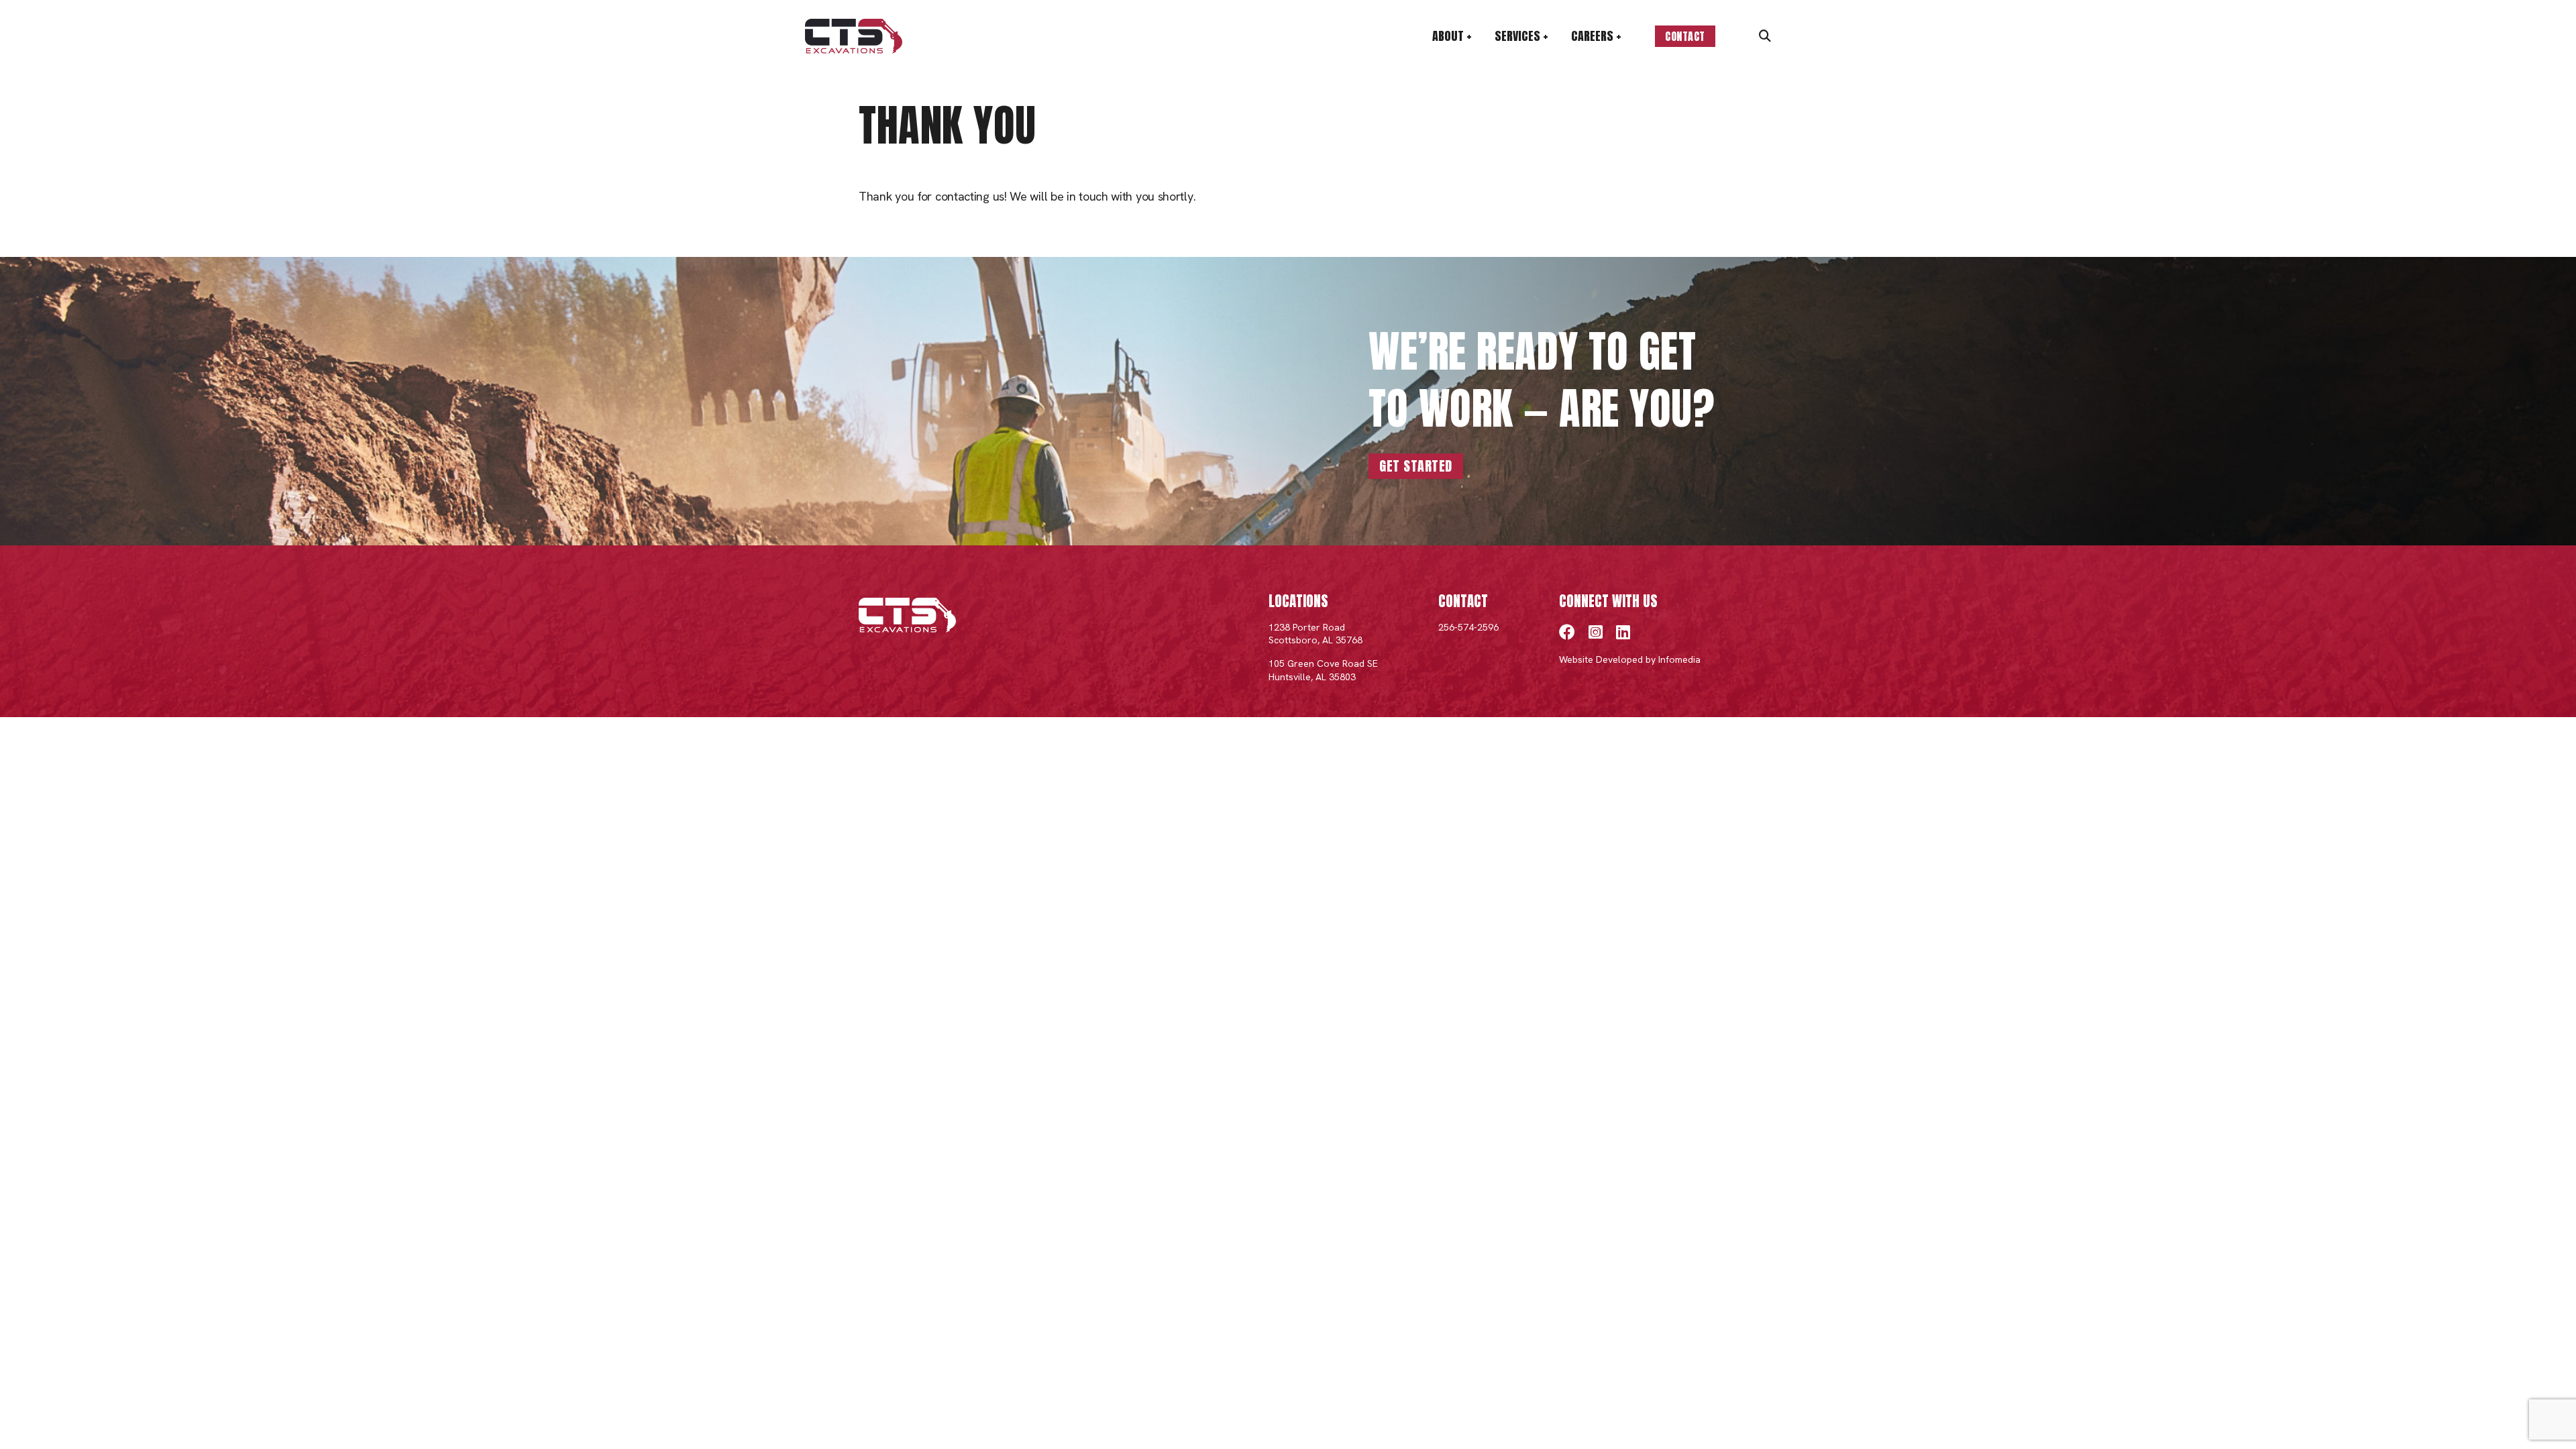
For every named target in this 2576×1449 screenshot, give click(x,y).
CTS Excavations (854, 36)
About (1448, 36)
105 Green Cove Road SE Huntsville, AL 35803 (1323, 670)
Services (1517, 36)
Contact (1685, 36)
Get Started (1416, 466)
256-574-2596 (1468, 627)
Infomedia (1679, 659)
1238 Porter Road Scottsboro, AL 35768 (1316, 634)
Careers (1592, 36)
